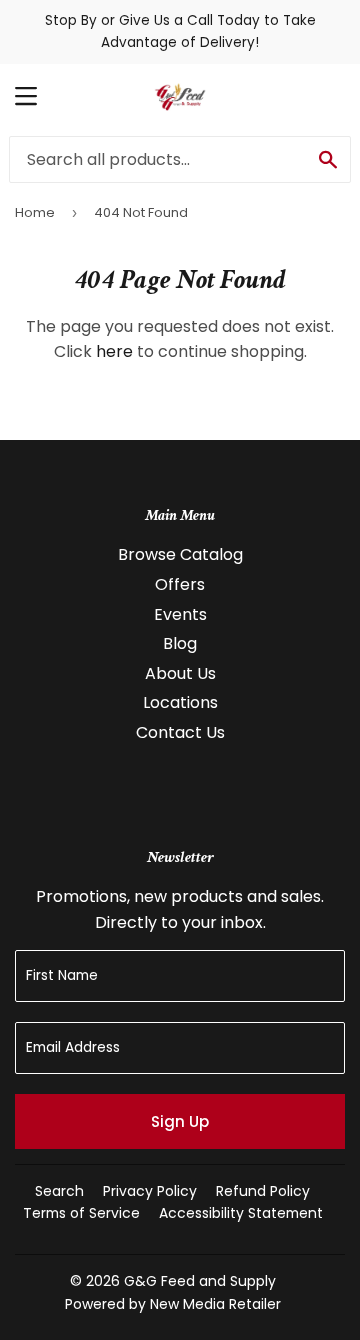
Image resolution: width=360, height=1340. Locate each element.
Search (59, 1191)
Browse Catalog (180, 554)
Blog (180, 643)
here (114, 351)
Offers (180, 584)
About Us (180, 673)
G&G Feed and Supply (200, 1281)
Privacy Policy (150, 1191)
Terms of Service (81, 1213)
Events (180, 614)
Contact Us (180, 732)
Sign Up (180, 1121)
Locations (180, 702)
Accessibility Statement (241, 1213)
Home (35, 212)
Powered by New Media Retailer (173, 1304)
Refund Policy (263, 1191)
